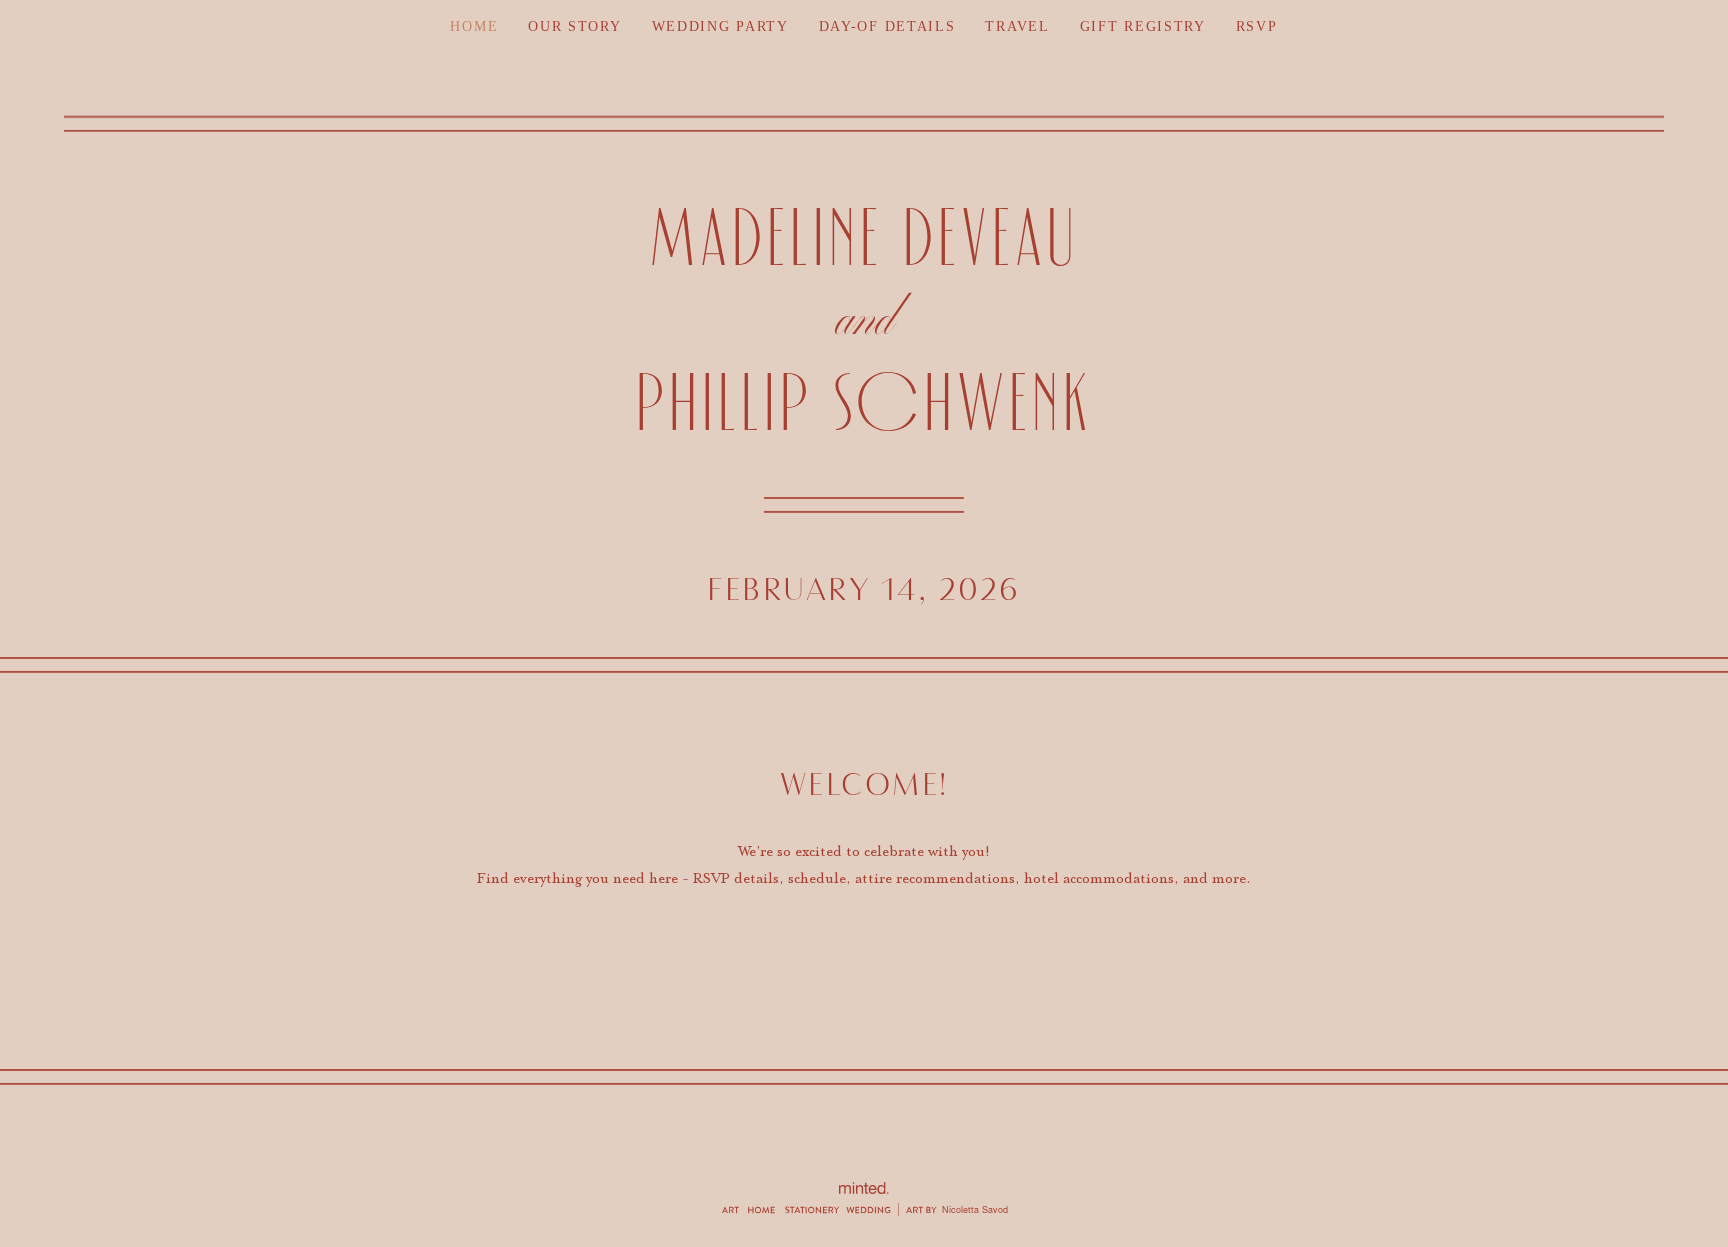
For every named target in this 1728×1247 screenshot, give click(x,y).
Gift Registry (1143, 26)
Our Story (574, 26)
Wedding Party (720, 26)
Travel (1017, 26)
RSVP (1257, 26)
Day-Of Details (887, 26)
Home (474, 26)
